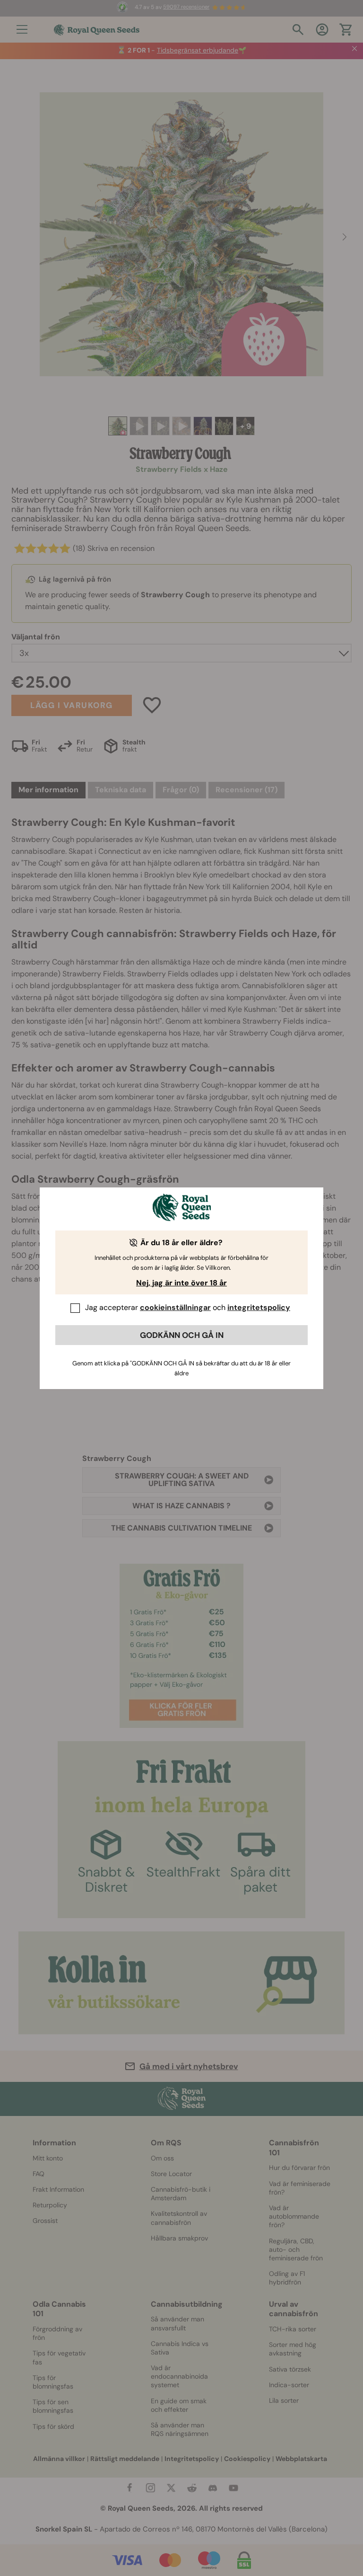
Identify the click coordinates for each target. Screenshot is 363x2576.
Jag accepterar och (188, 1307)
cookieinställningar (175, 1307)
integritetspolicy (259, 1307)
